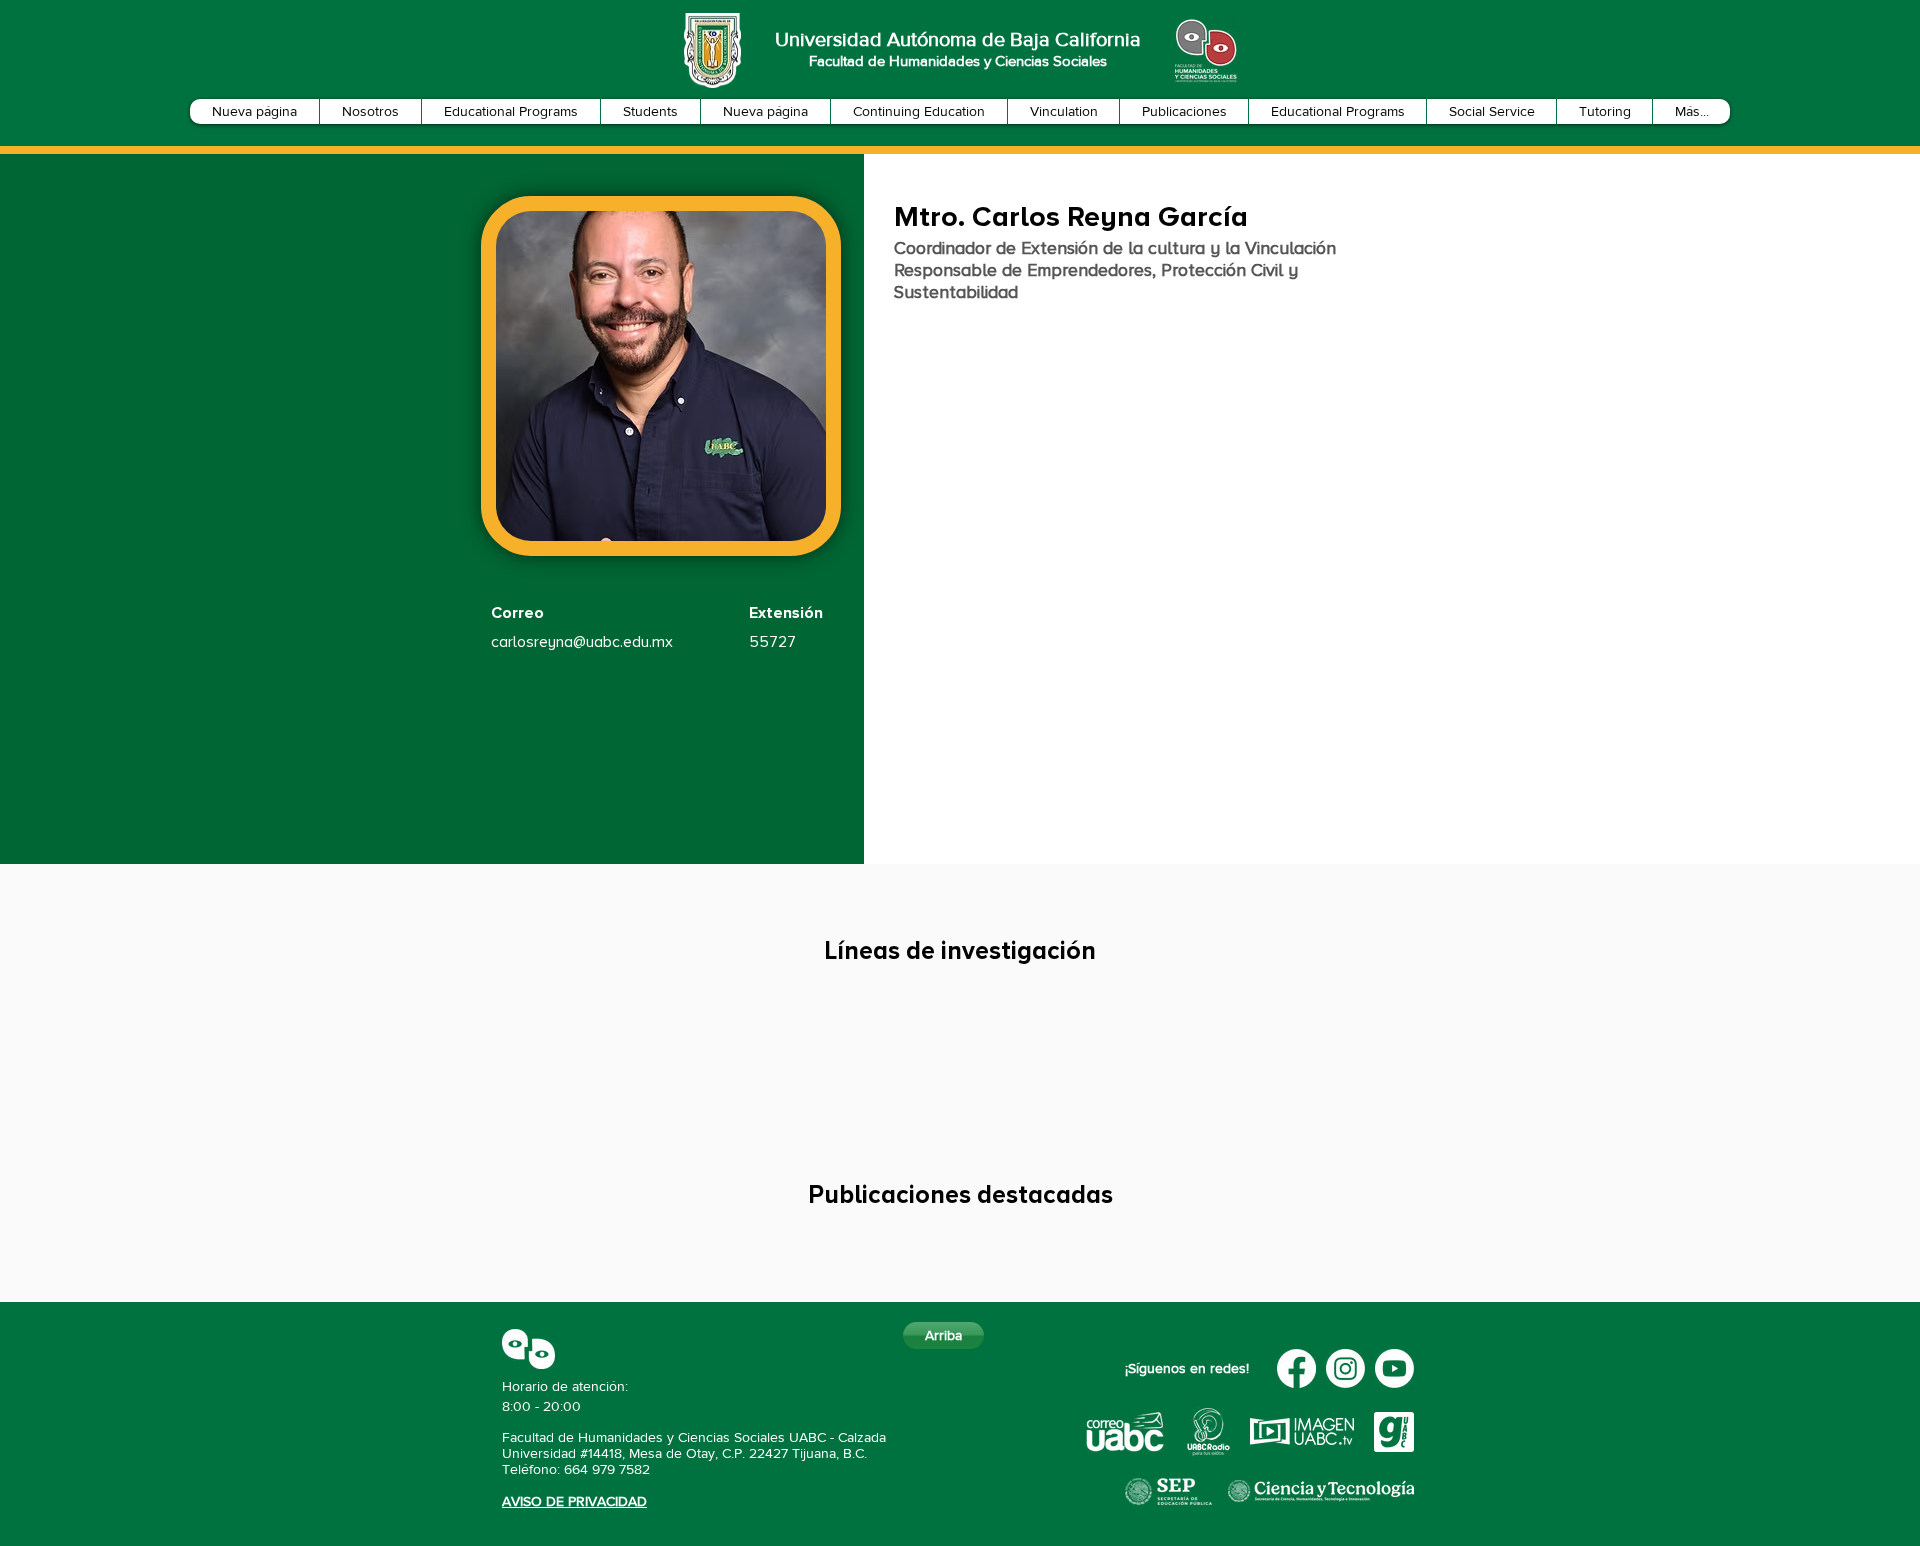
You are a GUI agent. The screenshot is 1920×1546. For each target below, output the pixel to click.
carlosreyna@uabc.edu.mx (582, 642)
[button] (370, 111)
